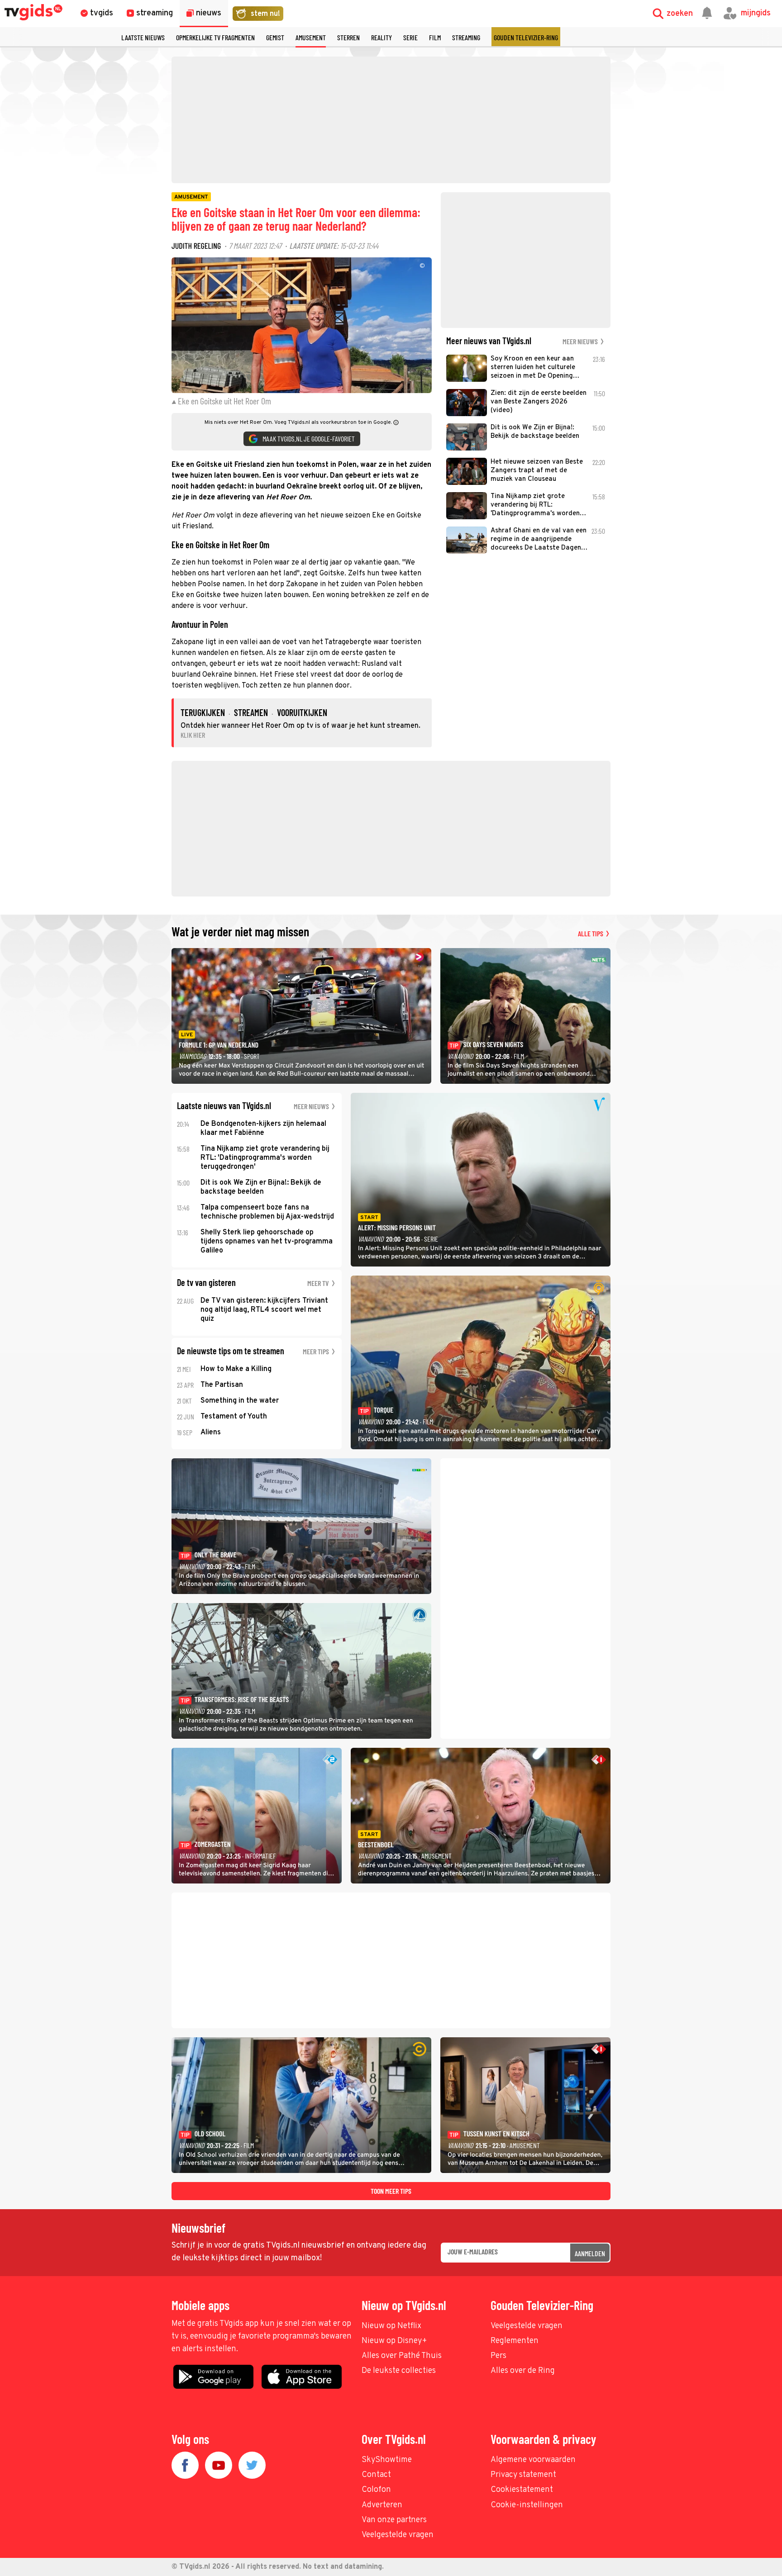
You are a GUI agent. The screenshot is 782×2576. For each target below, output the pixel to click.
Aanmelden (590, 2253)
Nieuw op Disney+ (394, 2341)
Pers (498, 2356)
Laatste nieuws (143, 37)
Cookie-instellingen (527, 2505)
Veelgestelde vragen (527, 2326)
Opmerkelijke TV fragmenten (215, 37)
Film (435, 37)
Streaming (466, 37)
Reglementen (515, 2341)
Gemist (275, 37)
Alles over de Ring (523, 2371)
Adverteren (382, 2505)
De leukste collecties (399, 2371)
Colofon (376, 2490)
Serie (410, 37)
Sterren (348, 37)
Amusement (311, 37)
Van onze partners (394, 2520)
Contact (376, 2475)
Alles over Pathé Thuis (402, 2356)
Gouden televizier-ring (526, 37)
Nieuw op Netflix (391, 2326)
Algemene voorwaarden (533, 2460)
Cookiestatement (522, 2490)
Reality (381, 37)
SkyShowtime (387, 2460)
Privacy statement (523, 2475)
